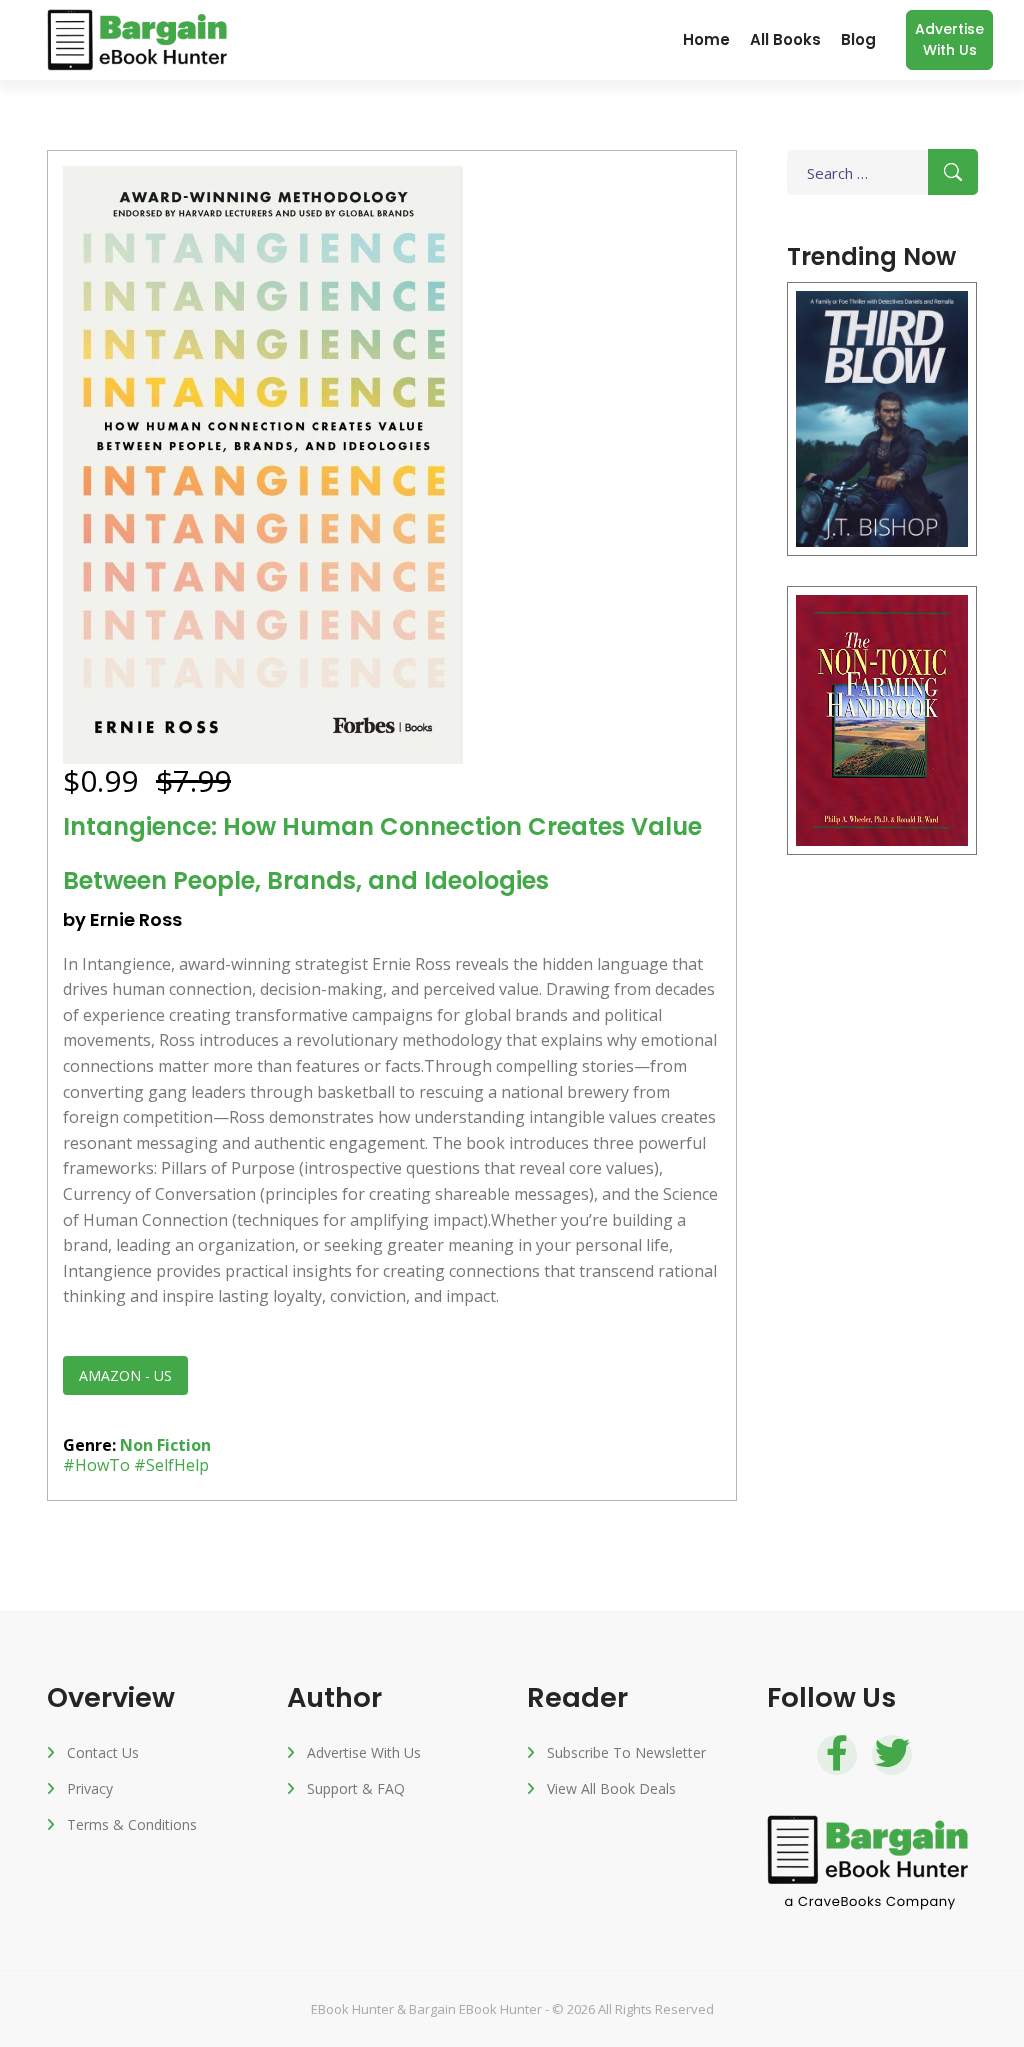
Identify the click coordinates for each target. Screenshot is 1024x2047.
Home (706, 39)
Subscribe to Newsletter (626, 1752)
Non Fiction (165, 1445)
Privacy (90, 1788)
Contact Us (103, 1752)
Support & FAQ (356, 1788)
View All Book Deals (611, 1788)
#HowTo (96, 1465)
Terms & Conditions (132, 1824)
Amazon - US (125, 1375)
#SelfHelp (171, 1465)
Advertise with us (949, 39)
